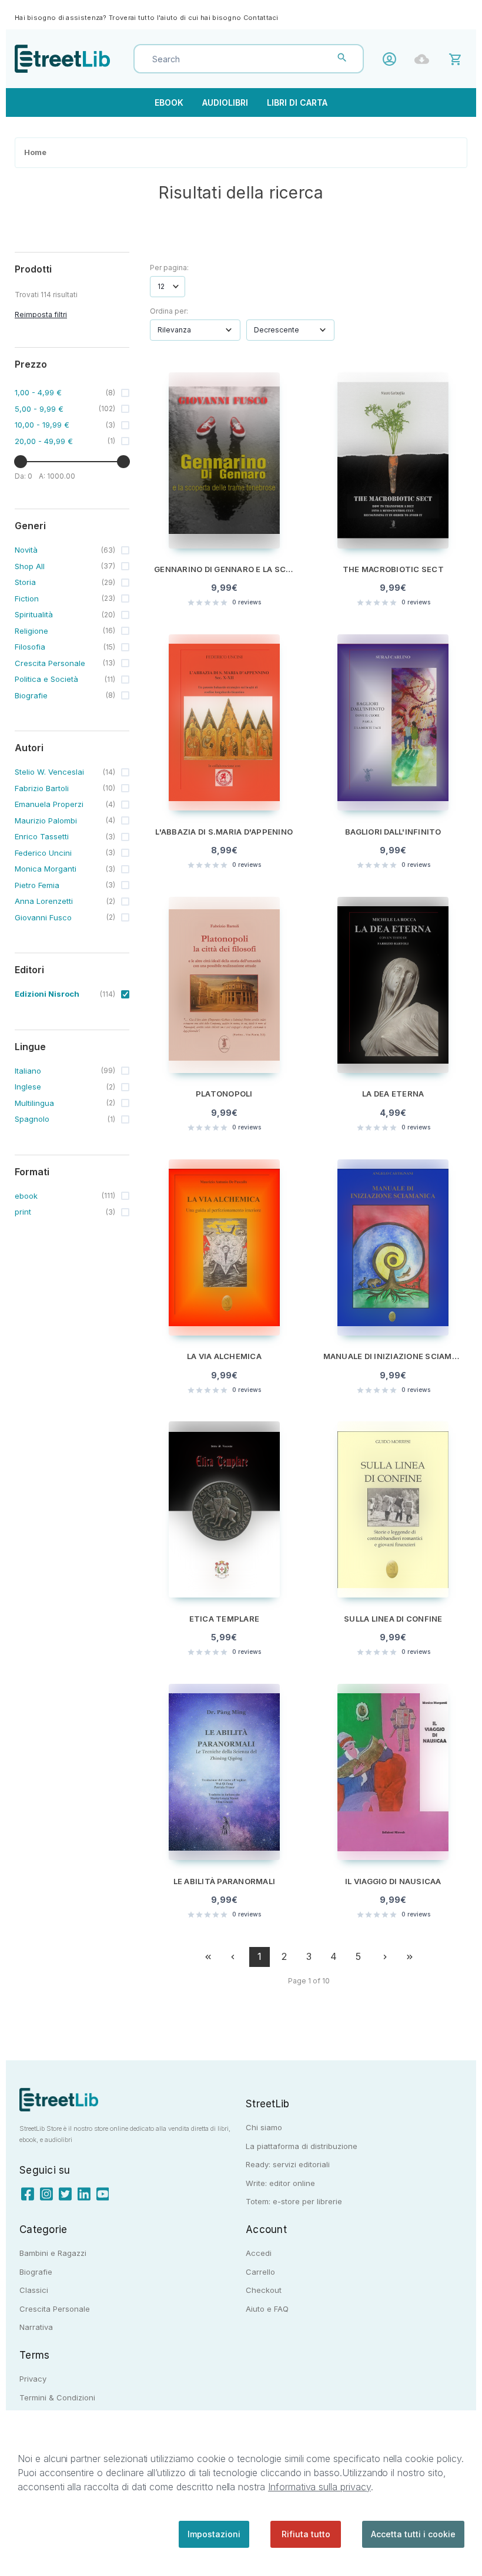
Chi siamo (264, 2127)
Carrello (260, 2272)
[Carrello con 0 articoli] (457, 58)
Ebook (169, 102)
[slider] (21, 462)
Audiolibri (225, 102)
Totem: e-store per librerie (294, 2201)
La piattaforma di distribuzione (302, 2146)
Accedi (392, 59)
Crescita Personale (55, 2309)
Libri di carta (297, 102)
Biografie (36, 2272)
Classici (34, 2290)
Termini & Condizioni (57, 2397)
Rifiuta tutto (306, 2534)
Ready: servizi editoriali (288, 2164)
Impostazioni (214, 2534)
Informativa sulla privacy (319, 2487)
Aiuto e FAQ (267, 2309)
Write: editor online (280, 2183)
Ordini (425, 59)
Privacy (33, 2379)
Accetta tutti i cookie (413, 2534)
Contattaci (261, 18)
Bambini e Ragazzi (53, 2253)
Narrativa (36, 2327)
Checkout (264, 2290)
